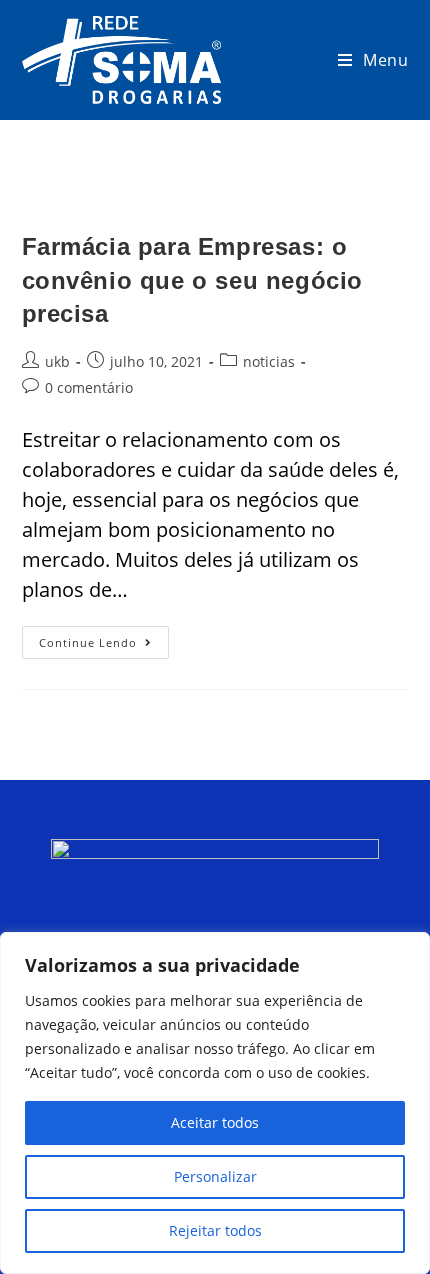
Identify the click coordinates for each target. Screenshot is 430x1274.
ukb (57, 361)
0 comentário (89, 387)
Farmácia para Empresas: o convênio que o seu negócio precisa (193, 280)
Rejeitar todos (215, 1230)
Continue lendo (104, 638)
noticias (269, 361)
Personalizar (215, 1176)
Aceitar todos (215, 1122)
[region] (215, 1103)
